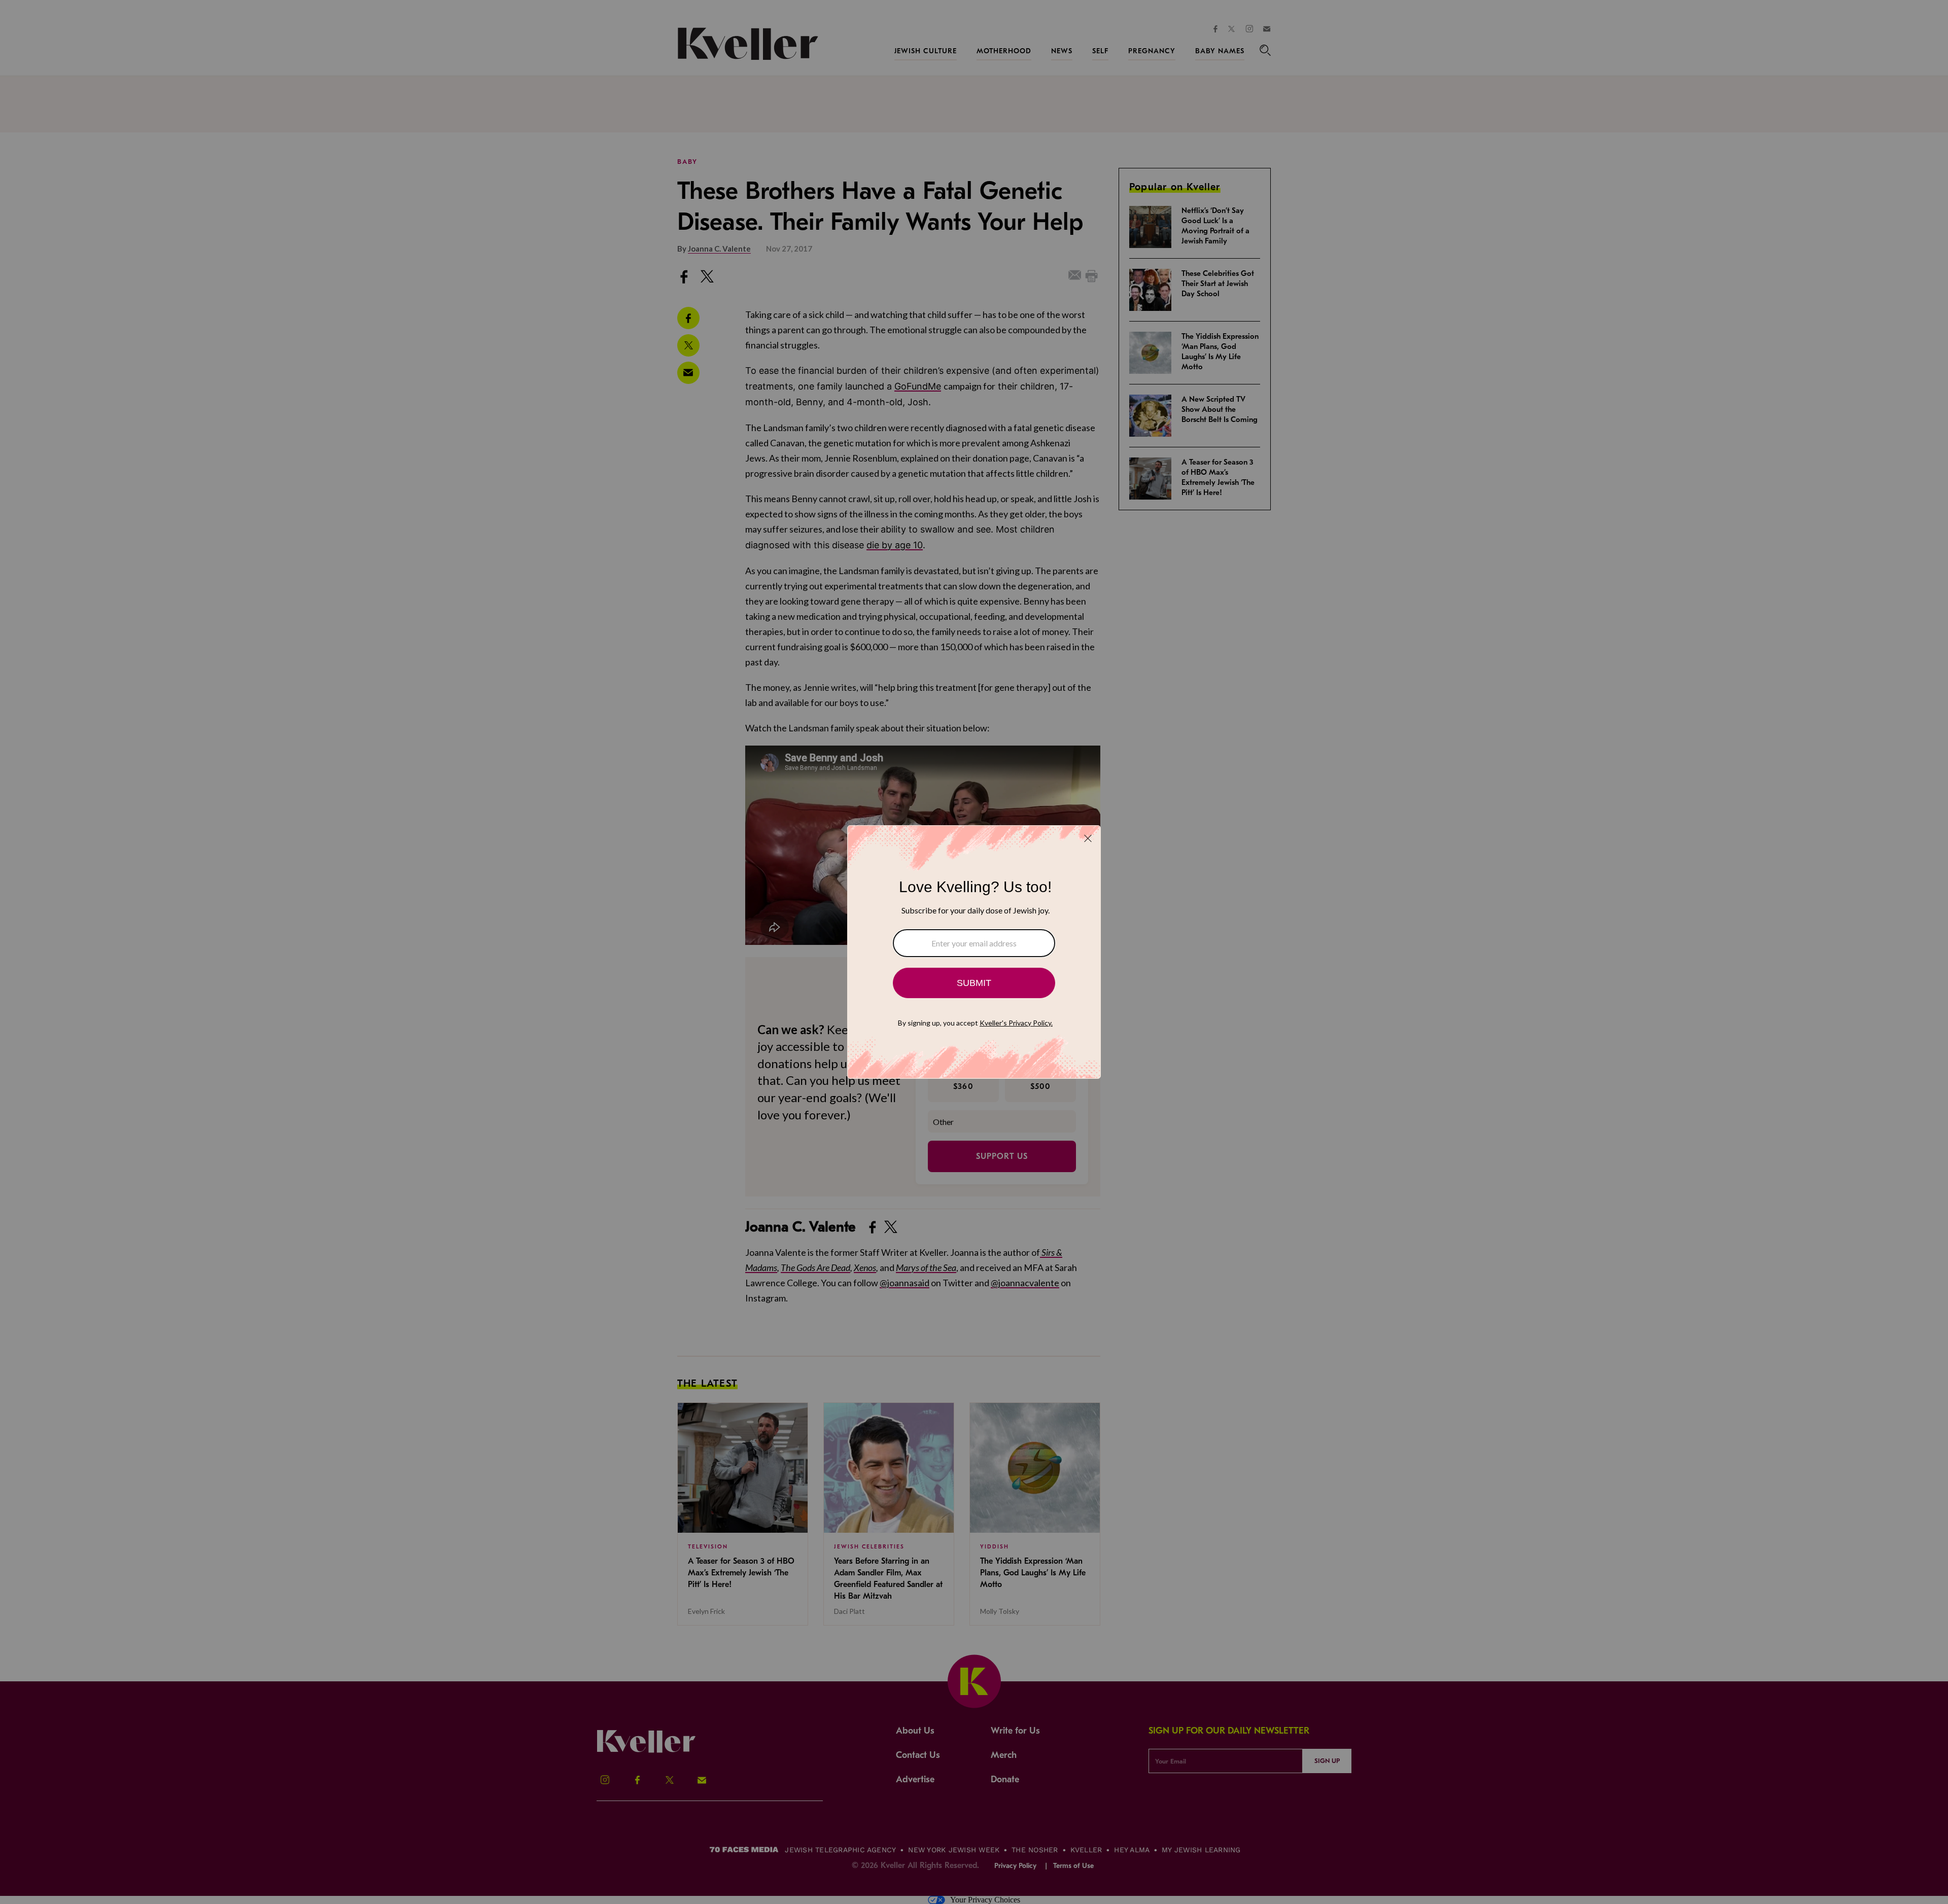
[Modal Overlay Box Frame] (974, 952)
